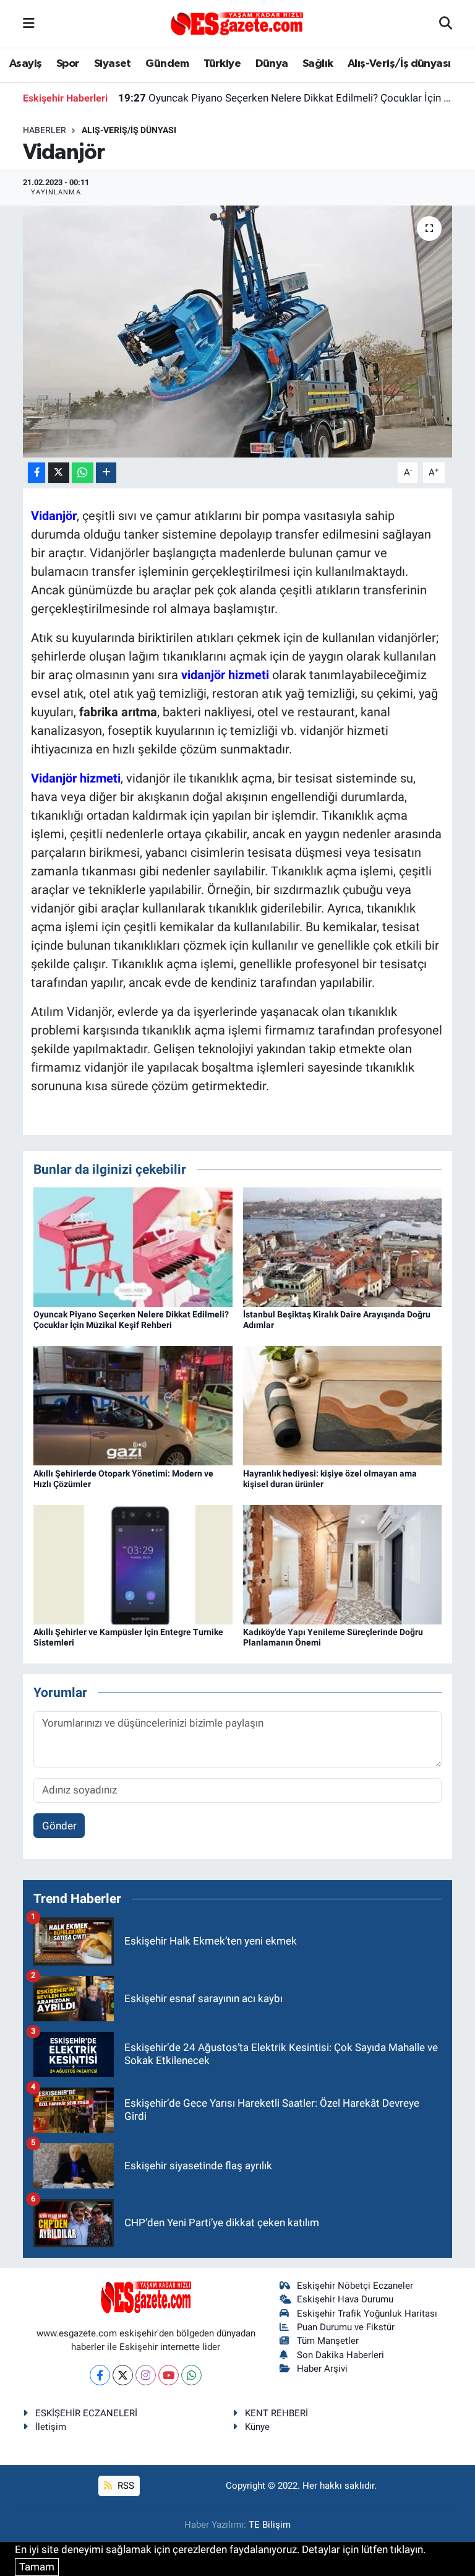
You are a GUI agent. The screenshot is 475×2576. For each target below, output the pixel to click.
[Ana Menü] (29, 24)
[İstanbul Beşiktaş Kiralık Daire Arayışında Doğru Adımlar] (343, 1246)
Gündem (167, 64)
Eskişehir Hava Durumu (345, 2299)
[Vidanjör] (238, 332)
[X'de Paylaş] (59, 473)
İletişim (51, 2427)
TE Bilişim (270, 2525)
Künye (257, 2427)
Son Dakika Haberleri (340, 2355)
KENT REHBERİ (276, 2413)
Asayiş (25, 64)
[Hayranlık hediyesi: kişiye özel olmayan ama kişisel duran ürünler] (343, 1405)
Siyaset (113, 64)
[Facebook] (100, 2375)
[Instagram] (146, 2375)
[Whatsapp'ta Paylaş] (83, 473)
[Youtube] (169, 2375)
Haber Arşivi (322, 2369)
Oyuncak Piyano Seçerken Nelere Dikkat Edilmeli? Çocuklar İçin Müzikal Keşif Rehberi (285, 98)
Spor (68, 64)
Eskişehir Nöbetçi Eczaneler (355, 2286)
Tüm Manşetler (328, 2341)
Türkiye (222, 64)
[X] (123, 2375)
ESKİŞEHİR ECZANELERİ (86, 2413)
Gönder (59, 1826)
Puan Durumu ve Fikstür (346, 2327)
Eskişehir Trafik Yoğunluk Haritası (367, 2314)
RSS (125, 2486)
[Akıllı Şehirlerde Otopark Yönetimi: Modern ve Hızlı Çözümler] (133, 1405)
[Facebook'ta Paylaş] (36, 473)
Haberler (45, 130)
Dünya (272, 64)
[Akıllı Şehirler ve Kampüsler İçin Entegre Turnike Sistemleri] (133, 1564)
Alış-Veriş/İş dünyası (399, 64)
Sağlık (318, 64)
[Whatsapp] (191, 2375)
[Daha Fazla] (106, 473)
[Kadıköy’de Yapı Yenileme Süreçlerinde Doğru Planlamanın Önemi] (343, 1564)
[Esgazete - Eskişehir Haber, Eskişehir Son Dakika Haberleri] (237, 23)
